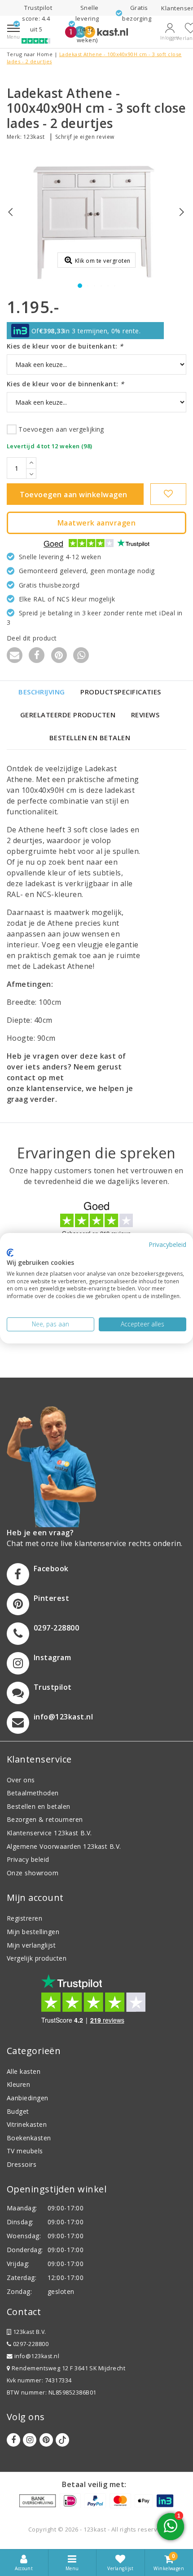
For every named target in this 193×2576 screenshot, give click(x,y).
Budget (18, 2111)
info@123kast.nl (37, 2356)
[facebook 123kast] (13, 2440)
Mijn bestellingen (33, 1932)
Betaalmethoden (33, 1793)
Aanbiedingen (28, 2098)
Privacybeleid (167, 1244)
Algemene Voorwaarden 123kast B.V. (64, 1846)
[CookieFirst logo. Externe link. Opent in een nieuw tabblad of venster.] (10, 1253)
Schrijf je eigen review (85, 137)
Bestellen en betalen (90, 738)
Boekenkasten (29, 2138)
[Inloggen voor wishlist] (168, 494)
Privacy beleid (28, 1859)
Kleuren (18, 2084)
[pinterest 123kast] (46, 2440)
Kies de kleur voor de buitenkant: (65, 346)
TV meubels (25, 2151)
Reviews (145, 715)
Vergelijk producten (37, 1958)
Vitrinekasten (27, 2124)
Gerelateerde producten (68, 715)
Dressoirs (22, 2164)
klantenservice (54, 1088)
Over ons (21, 1780)
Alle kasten (24, 2071)
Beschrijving (42, 692)
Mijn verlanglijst (31, 1945)
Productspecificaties (121, 692)
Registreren (24, 1918)
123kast (34, 137)
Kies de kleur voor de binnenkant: (66, 384)
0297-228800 (30, 2344)
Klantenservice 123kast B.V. (49, 1833)
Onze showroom (33, 1873)
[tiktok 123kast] (62, 2440)
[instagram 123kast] (30, 2440)
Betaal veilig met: (94, 2484)
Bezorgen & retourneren (45, 1819)
